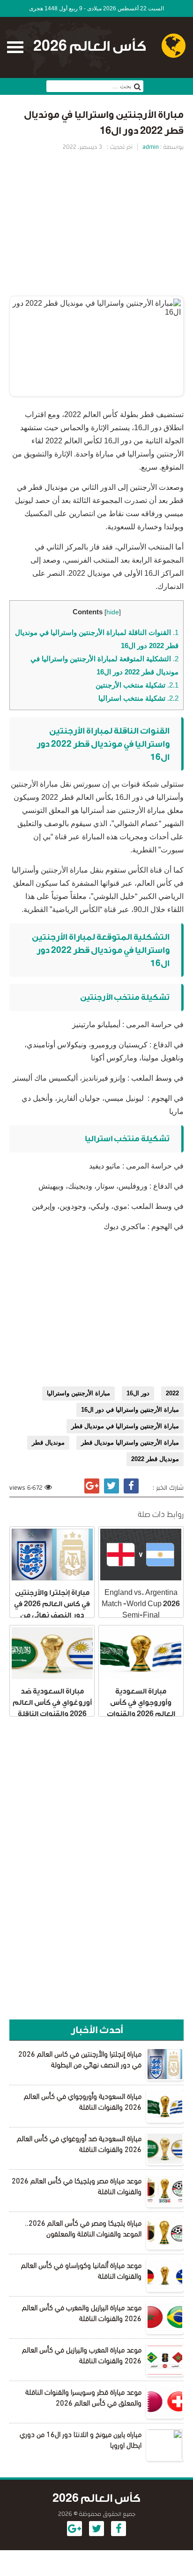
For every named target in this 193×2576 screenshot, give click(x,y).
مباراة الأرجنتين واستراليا (78, 1393)
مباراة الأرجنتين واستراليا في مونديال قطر (125, 1426)
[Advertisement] (96, 223)
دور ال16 (138, 1393)
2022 (172, 1393)
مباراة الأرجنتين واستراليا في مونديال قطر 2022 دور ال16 (104, 123)
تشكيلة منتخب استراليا (138, 698)
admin (151, 147)
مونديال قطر (48, 1443)
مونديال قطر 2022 (155, 1459)
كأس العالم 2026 (90, 46)
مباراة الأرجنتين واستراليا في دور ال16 (130, 1410)
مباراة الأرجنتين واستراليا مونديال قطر (130, 1443)
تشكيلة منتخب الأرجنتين (137, 685)
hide (113, 612)
